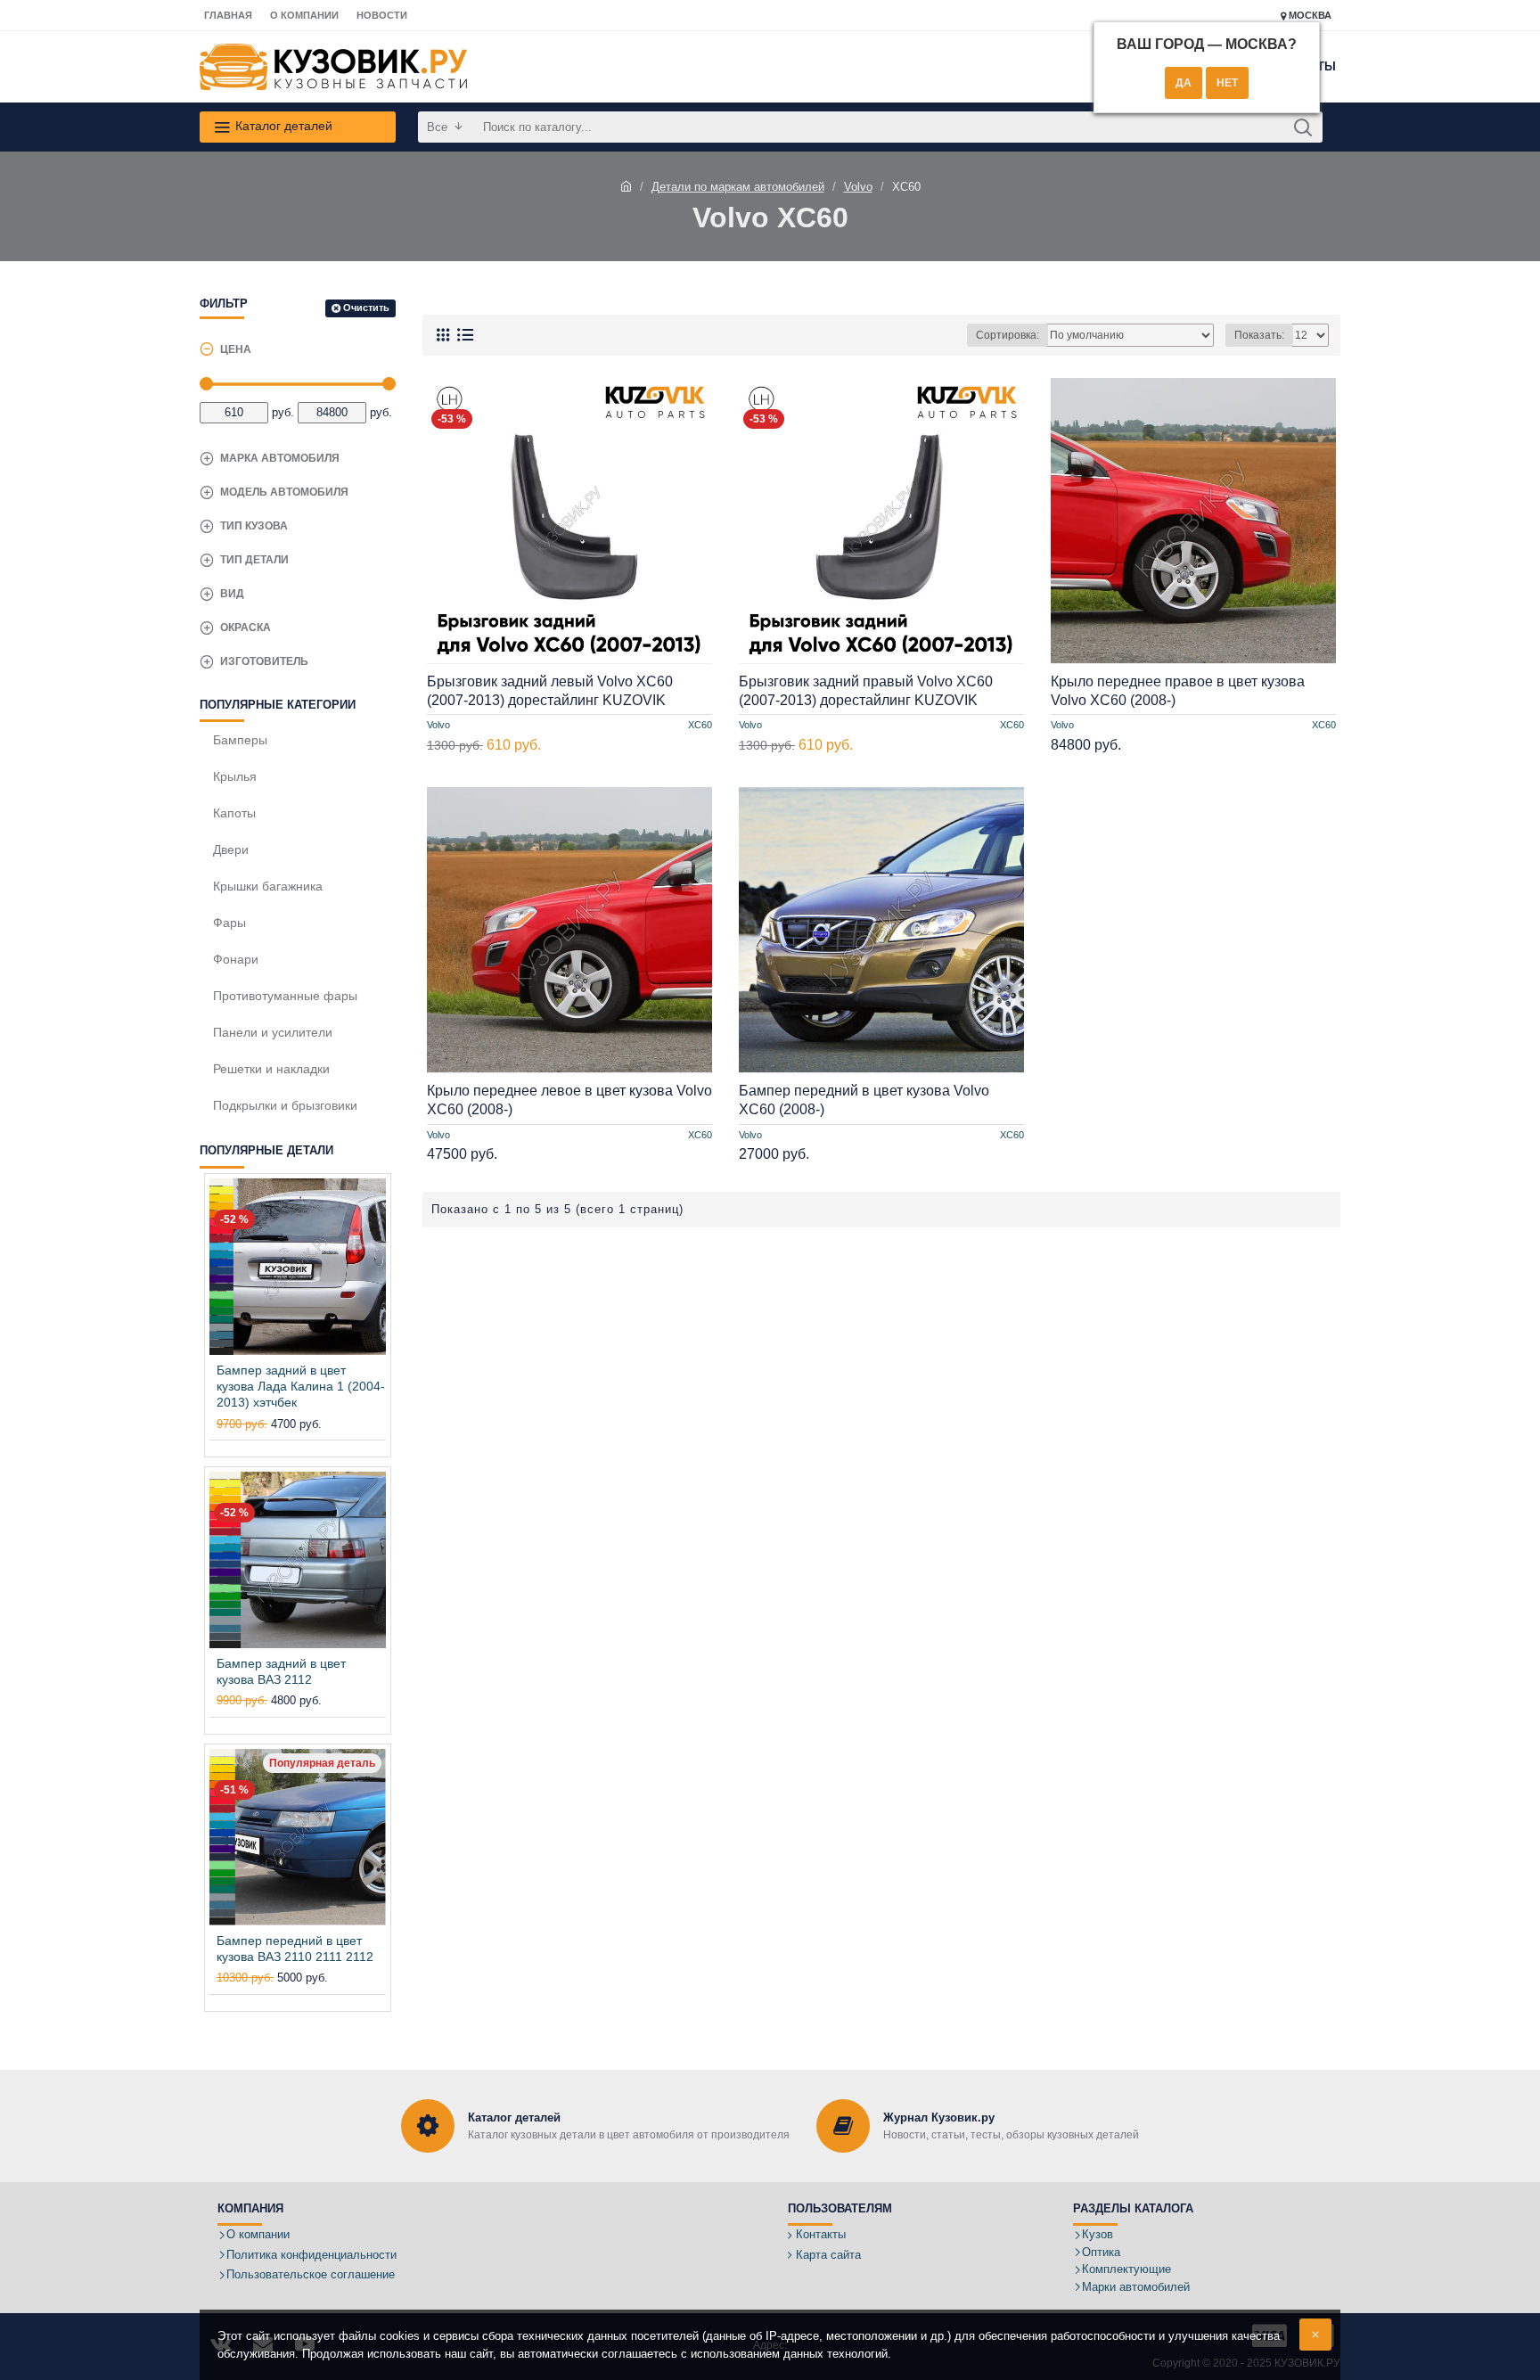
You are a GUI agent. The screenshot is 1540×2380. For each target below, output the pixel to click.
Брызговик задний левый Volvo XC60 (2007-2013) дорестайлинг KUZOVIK (550, 691)
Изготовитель (264, 661)
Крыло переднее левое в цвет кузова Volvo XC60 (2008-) (569, 1100)
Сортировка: (1008, 335)
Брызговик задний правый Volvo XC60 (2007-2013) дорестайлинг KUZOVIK (866, 691)
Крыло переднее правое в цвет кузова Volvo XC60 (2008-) (1178, 691)
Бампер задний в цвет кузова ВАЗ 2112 (281, 1671)
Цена (236, 349)
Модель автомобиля (284, 492)
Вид (232, 594)
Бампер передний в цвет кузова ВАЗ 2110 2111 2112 (295, 1949)
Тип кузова (254, 526)
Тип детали (254, 560)
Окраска (246, 628)
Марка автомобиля (280, 458)
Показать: (1259, 335)
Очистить (366, 308)
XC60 (700, 725)
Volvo (858, 187)
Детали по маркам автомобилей (738, 187)
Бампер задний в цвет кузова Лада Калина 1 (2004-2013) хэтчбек (301, 1386)
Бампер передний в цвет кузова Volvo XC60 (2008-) (864, 1100)
